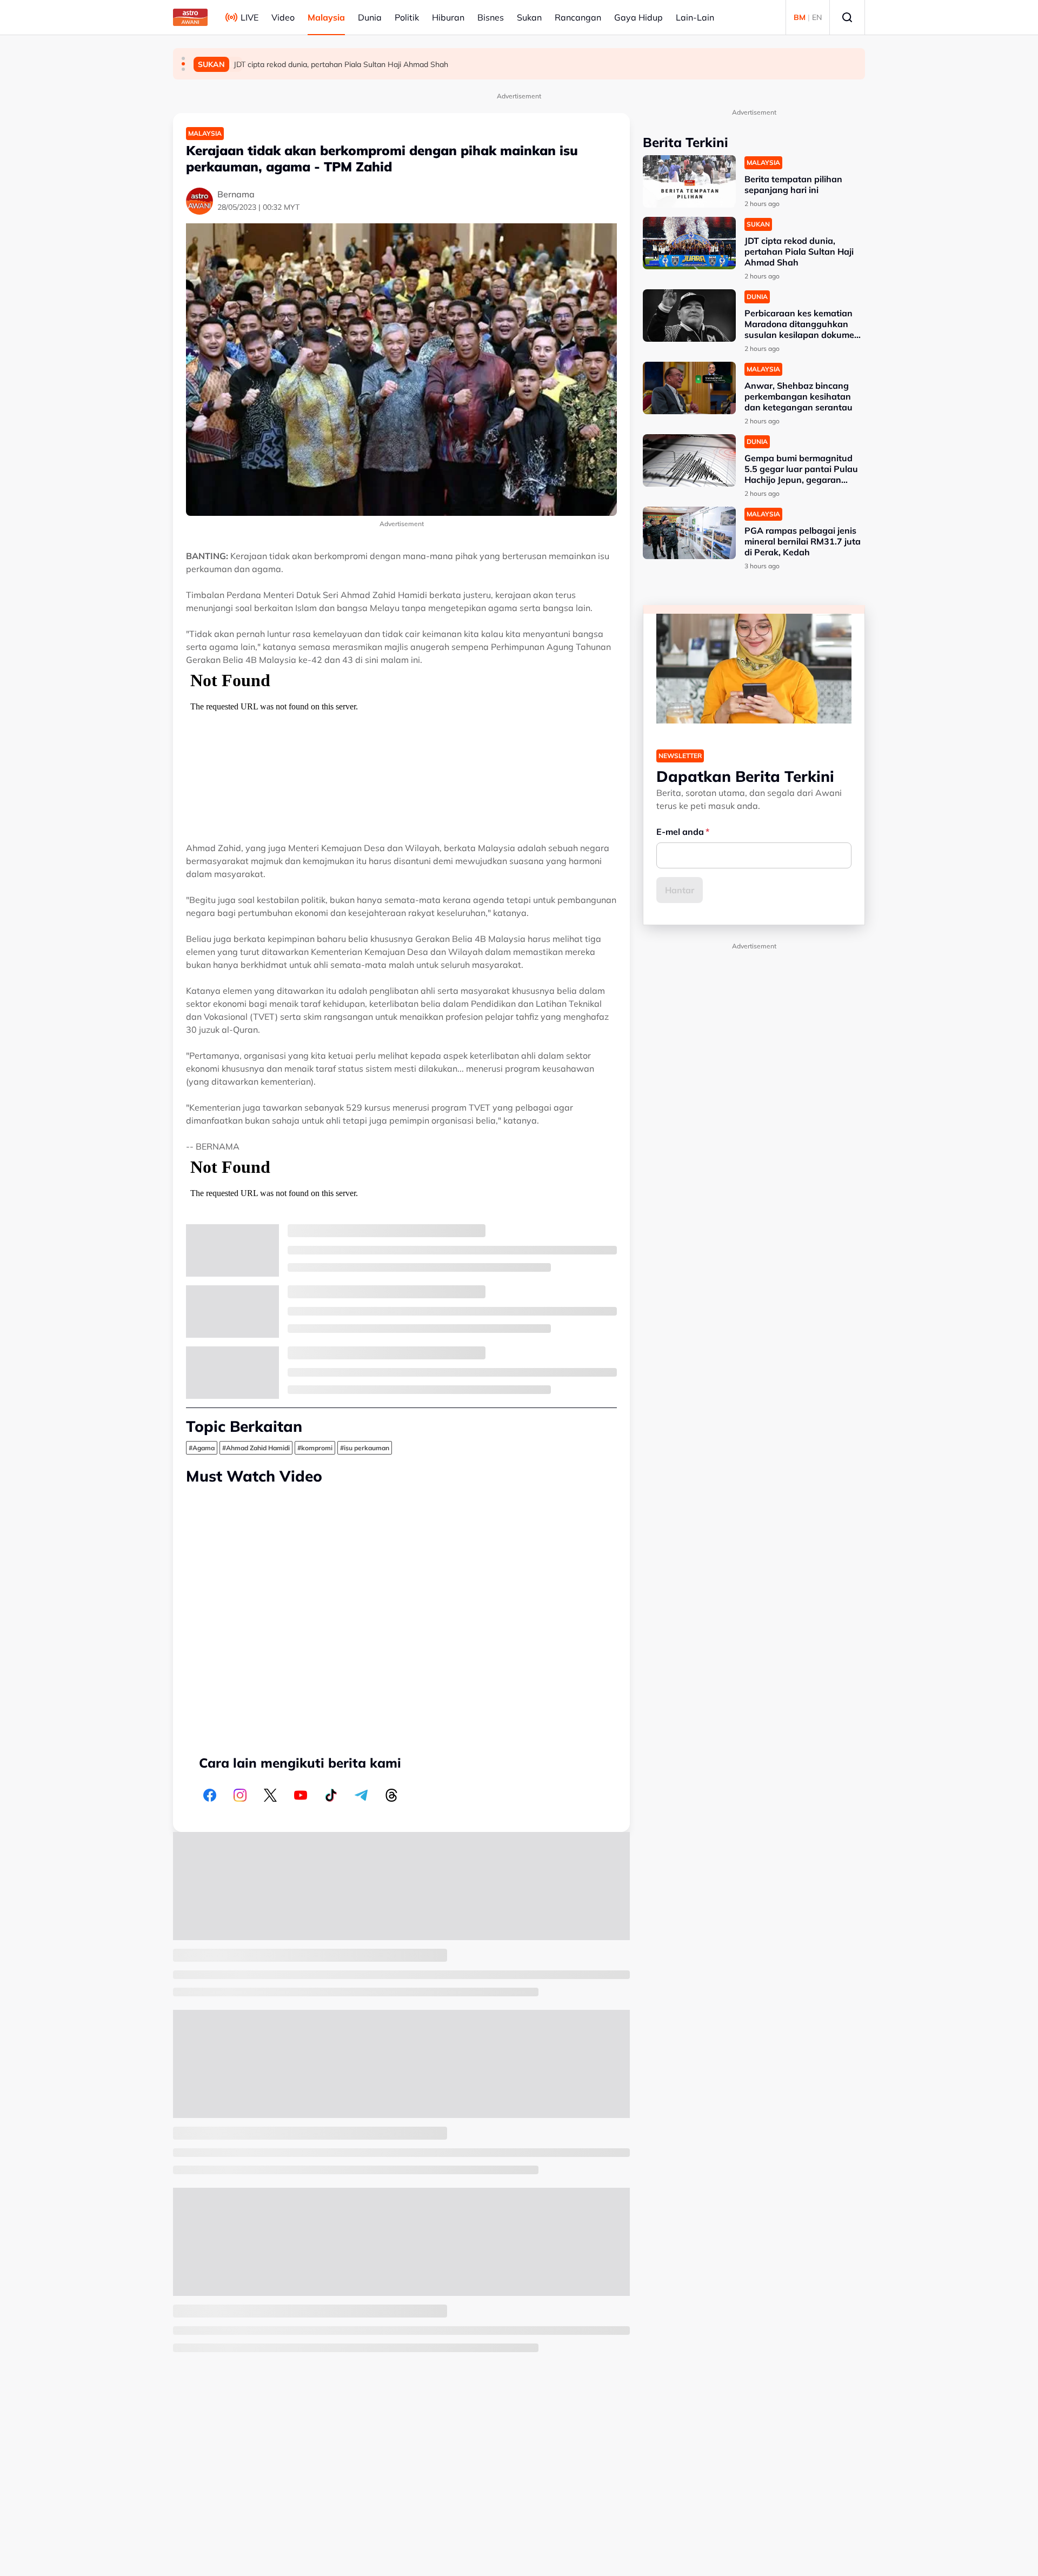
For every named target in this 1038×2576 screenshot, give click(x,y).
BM (800, 17)
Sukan (529, 17)
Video (283, 17)
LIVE (249, 17)
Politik (407, 17)
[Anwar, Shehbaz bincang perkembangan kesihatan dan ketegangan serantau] (689, 388)
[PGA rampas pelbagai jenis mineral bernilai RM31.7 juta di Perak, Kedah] (689, 533)
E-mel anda (680, 832)
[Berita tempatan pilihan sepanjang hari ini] (689, 181)
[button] (183, 58)
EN (817, 17)
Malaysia (326, 17)
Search (847, 17)
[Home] (190, 17)
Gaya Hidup (638, 17)
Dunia (370, 17)
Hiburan (448, 17)
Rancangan (578, 17)
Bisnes (491, 17)
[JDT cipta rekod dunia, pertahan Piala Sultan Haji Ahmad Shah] (689, 243)
